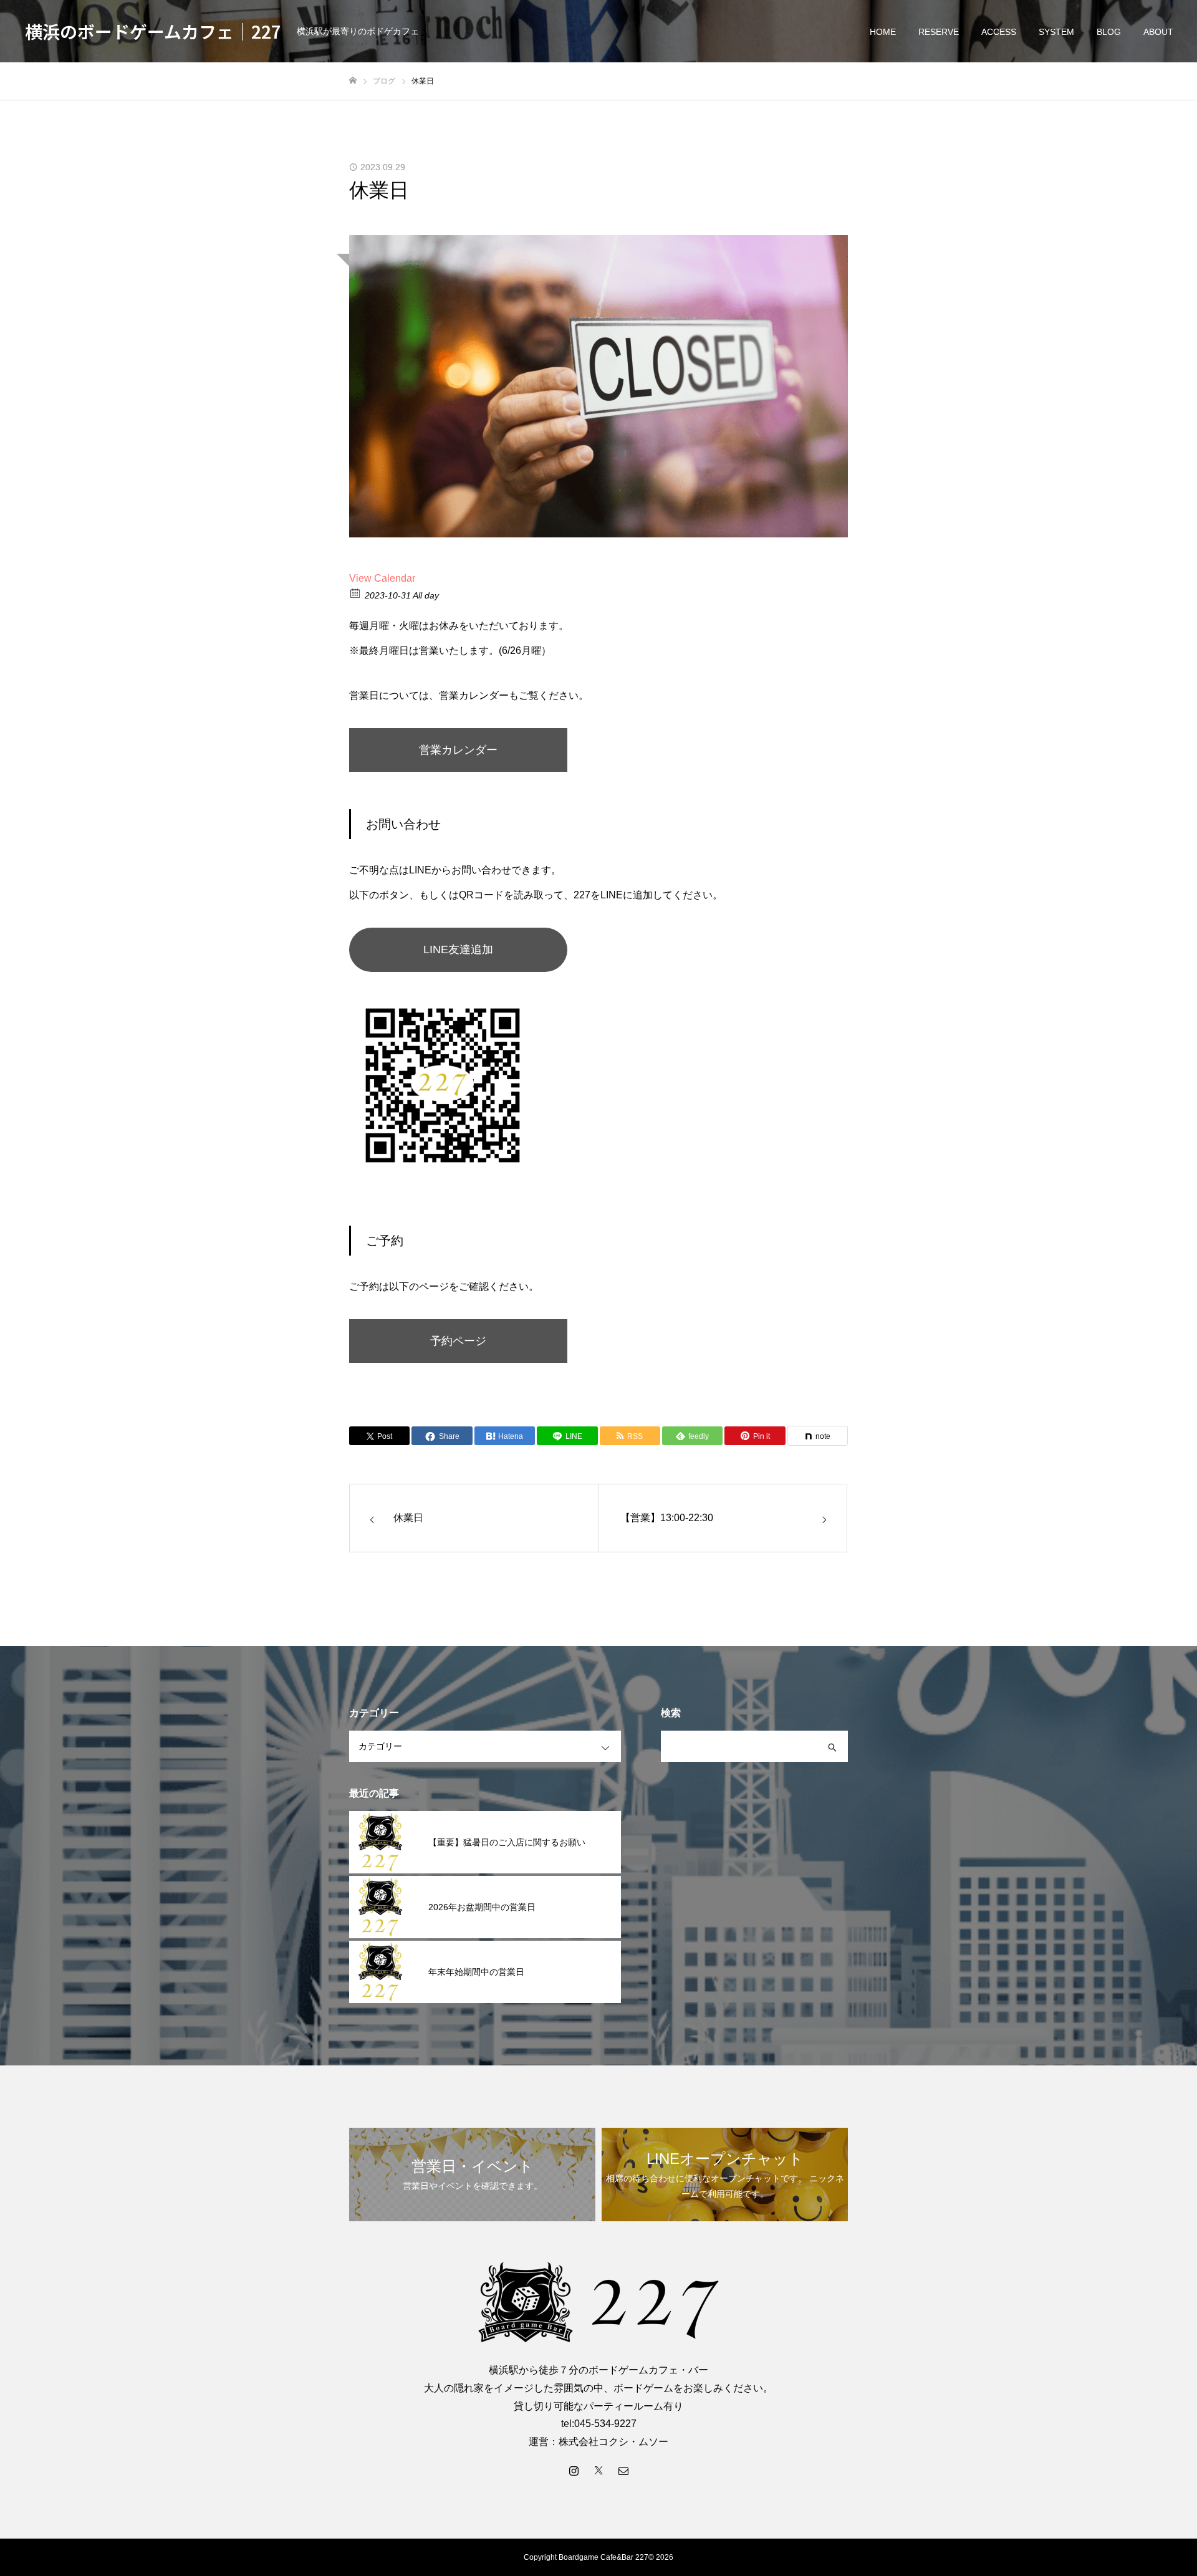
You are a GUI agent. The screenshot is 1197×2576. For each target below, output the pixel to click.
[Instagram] (574, 2470)
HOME (883, 32)
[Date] (356, 593)
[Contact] (623, 2470)
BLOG (1109, 32)
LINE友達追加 (458, 949)
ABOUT (1158, 32)
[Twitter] (598, 2470)
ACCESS (999, 32)
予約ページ (458, 1341)
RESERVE (939, 32)
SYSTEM (1056, 32)
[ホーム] (353, 81)
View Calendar (382, 578)
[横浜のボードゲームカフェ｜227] (598, 2302)
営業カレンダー (458, 750)
